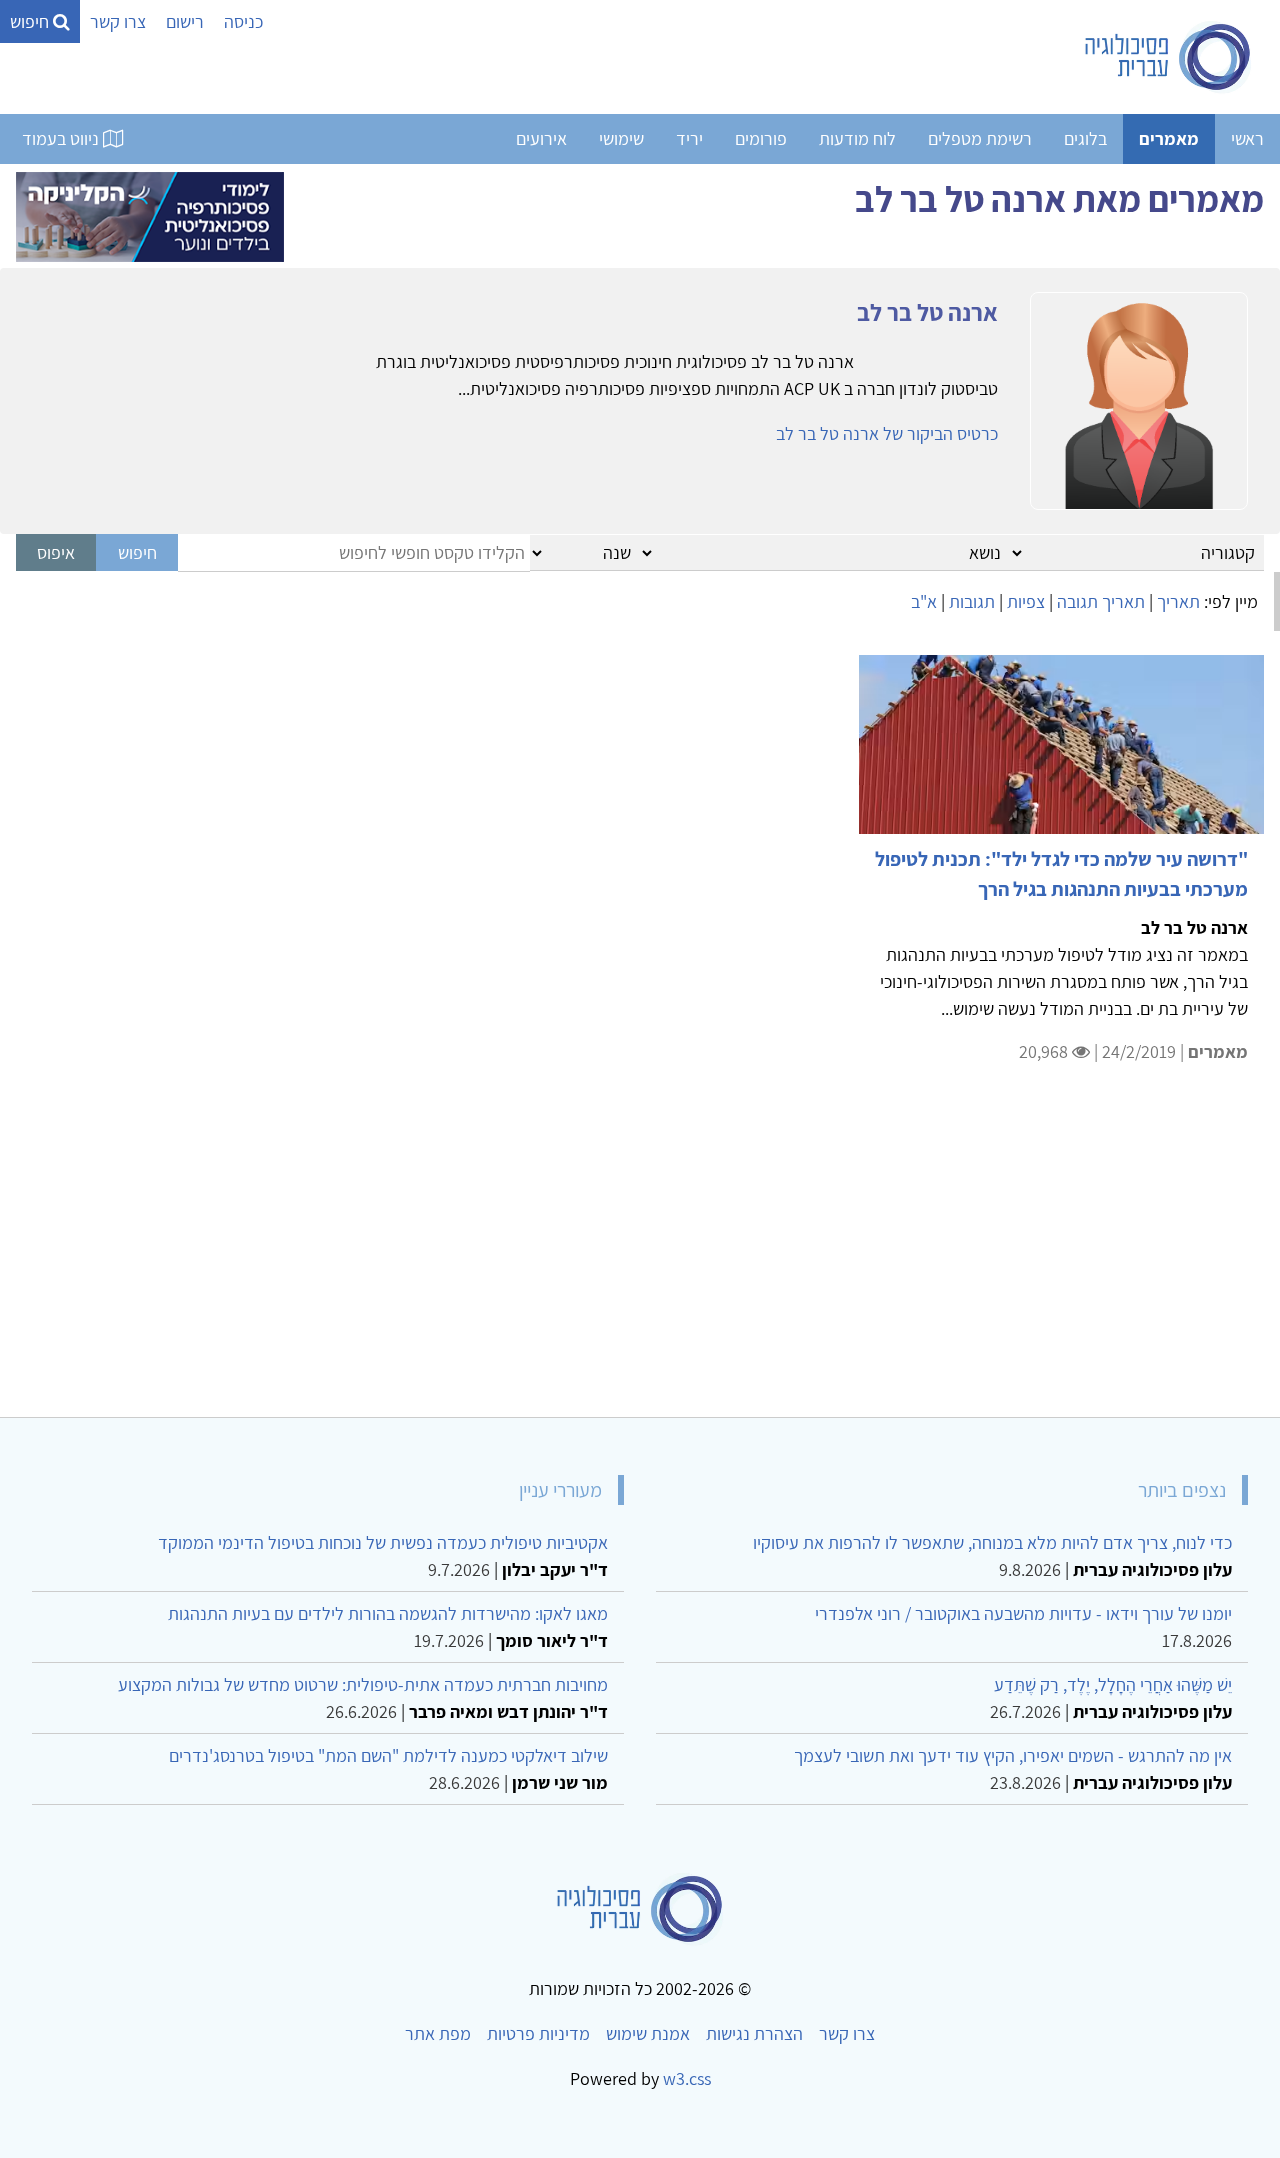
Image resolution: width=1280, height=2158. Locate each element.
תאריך (1178, 601)
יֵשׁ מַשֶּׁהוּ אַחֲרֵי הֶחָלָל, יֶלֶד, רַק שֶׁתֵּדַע (1113, 1684)
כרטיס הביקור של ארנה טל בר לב (887, 433)
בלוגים (1085, 138)
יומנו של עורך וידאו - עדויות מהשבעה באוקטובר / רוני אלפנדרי (1023, 1613)
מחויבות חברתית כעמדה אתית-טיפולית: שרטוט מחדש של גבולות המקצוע (363, 1684)
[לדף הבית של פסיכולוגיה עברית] (1168, 57)
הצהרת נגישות (754, 2033)
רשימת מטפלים (980, 138)
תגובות (972, 601)
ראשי (1247, 138)
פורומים (761, 138)
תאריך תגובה (1101, 601)
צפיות (1026, 601)
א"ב (924, 601)
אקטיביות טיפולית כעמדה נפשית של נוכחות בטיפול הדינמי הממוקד (383, 1542)
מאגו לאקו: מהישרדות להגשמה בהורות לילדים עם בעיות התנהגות (388, 1613)
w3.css (687, 2078)
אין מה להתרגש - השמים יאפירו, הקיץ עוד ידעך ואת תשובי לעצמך (1013, 1755)
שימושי (621, 138)
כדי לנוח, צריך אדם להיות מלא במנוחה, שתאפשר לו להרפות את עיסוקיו (992, 1542)
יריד (689, 138)
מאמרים (1169, 138)
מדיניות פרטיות (538, 2033)
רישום (185, 21)
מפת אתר (438, 2033)
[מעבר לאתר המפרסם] (150, 214)
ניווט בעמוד (62, 138)
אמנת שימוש (648, 2033)
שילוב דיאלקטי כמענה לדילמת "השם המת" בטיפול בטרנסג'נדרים (388, 1755)
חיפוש (31, 21)
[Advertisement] (664, 1253)
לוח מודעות (857, 138)
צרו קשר (118, 21)
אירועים (541, 138)
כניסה (243, 21)
